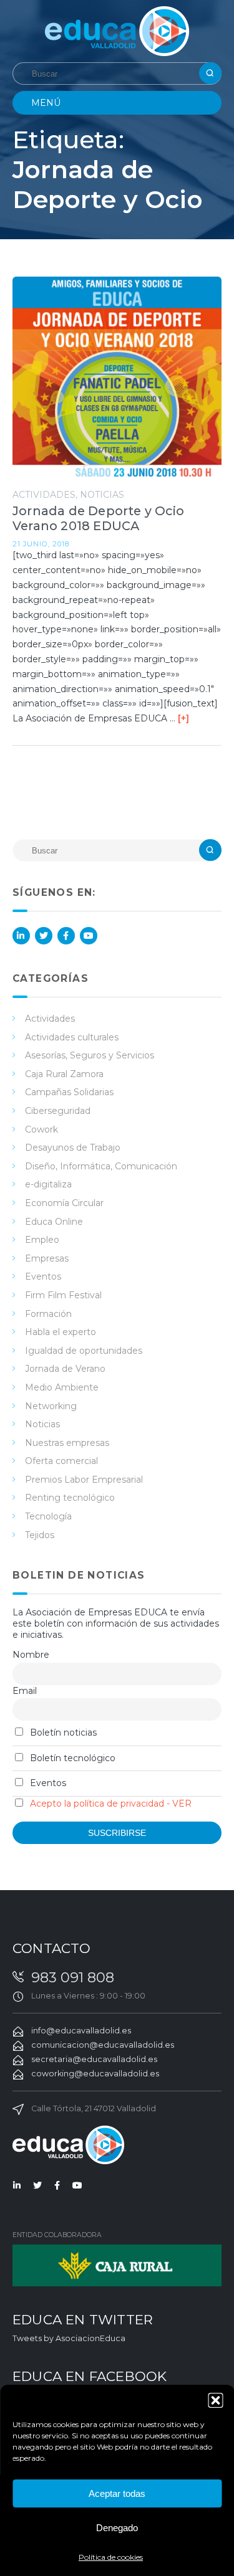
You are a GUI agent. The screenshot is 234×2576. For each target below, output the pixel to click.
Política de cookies (111, 2557)
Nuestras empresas (67, 1443)
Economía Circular (64, 1203)
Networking (51, 1406)
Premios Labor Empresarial (84, 1480)
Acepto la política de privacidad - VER (111, 1804)
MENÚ (46, 103)
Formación (48, 1314)
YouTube (89, 936)
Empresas (47, 1258)
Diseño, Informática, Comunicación (101, 1166)
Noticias (102, 495)
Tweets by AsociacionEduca (69, 2338)
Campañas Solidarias (69, 1092)
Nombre (31, 1655)
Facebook (66, 936)
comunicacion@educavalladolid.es (103, 2045)
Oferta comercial (61, 1461)
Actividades (44, 495)
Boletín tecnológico (71, 1758)
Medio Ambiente (62, 1387)
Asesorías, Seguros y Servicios (90, 1055)
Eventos (43, 1276)
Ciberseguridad (58, 1111)
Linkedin (21, 936)
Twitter (44, 936)
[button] (215, 2400)
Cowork (41, 1129)
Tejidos (40, 1535)
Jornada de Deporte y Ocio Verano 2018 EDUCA (98, 518)
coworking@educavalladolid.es (95, 2074)
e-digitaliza (48, 1184)
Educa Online (54, 1222)
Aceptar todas (117, 2493)
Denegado (117, 2528)
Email (25, 1691)
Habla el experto (61, 1332)
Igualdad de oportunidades (84, 1351)
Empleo (42, 1240)
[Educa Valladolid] (117, 30)
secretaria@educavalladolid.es (94, 2059)
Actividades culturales (72, 1037)
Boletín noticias (62, 1732)
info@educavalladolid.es (81, 2031)
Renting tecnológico (70, 1498)
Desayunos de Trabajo (73, 1148)
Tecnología (48, 1516)
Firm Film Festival (63, 1295)
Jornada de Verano (65, 1369)
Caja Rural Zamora (64, 1074)
